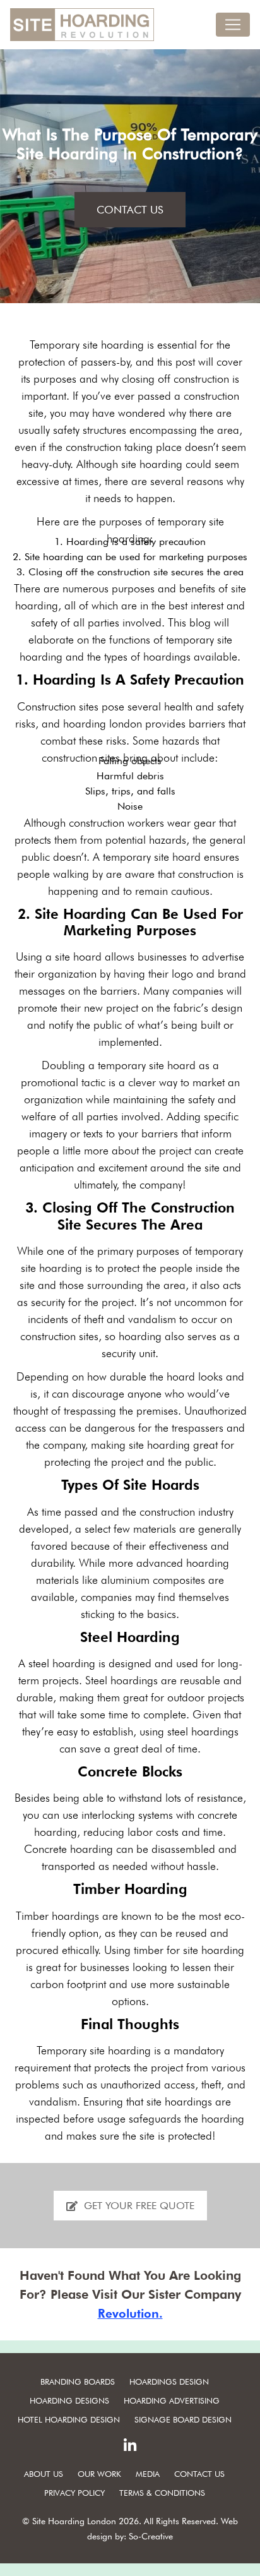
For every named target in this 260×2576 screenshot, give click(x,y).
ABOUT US (44, 2474)
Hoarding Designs (69, 2400)
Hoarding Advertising (172, 2400)
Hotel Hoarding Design (69, 2419)
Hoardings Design (169, 2381)
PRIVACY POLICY (74, 2493)
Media (148, 2474)
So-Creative (151, 2536)
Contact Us (130, 210)
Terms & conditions (162, 2493)
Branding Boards (78, 2381)
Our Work (99, 2474)
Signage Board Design (183, 2419)
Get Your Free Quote (139, 2206)
